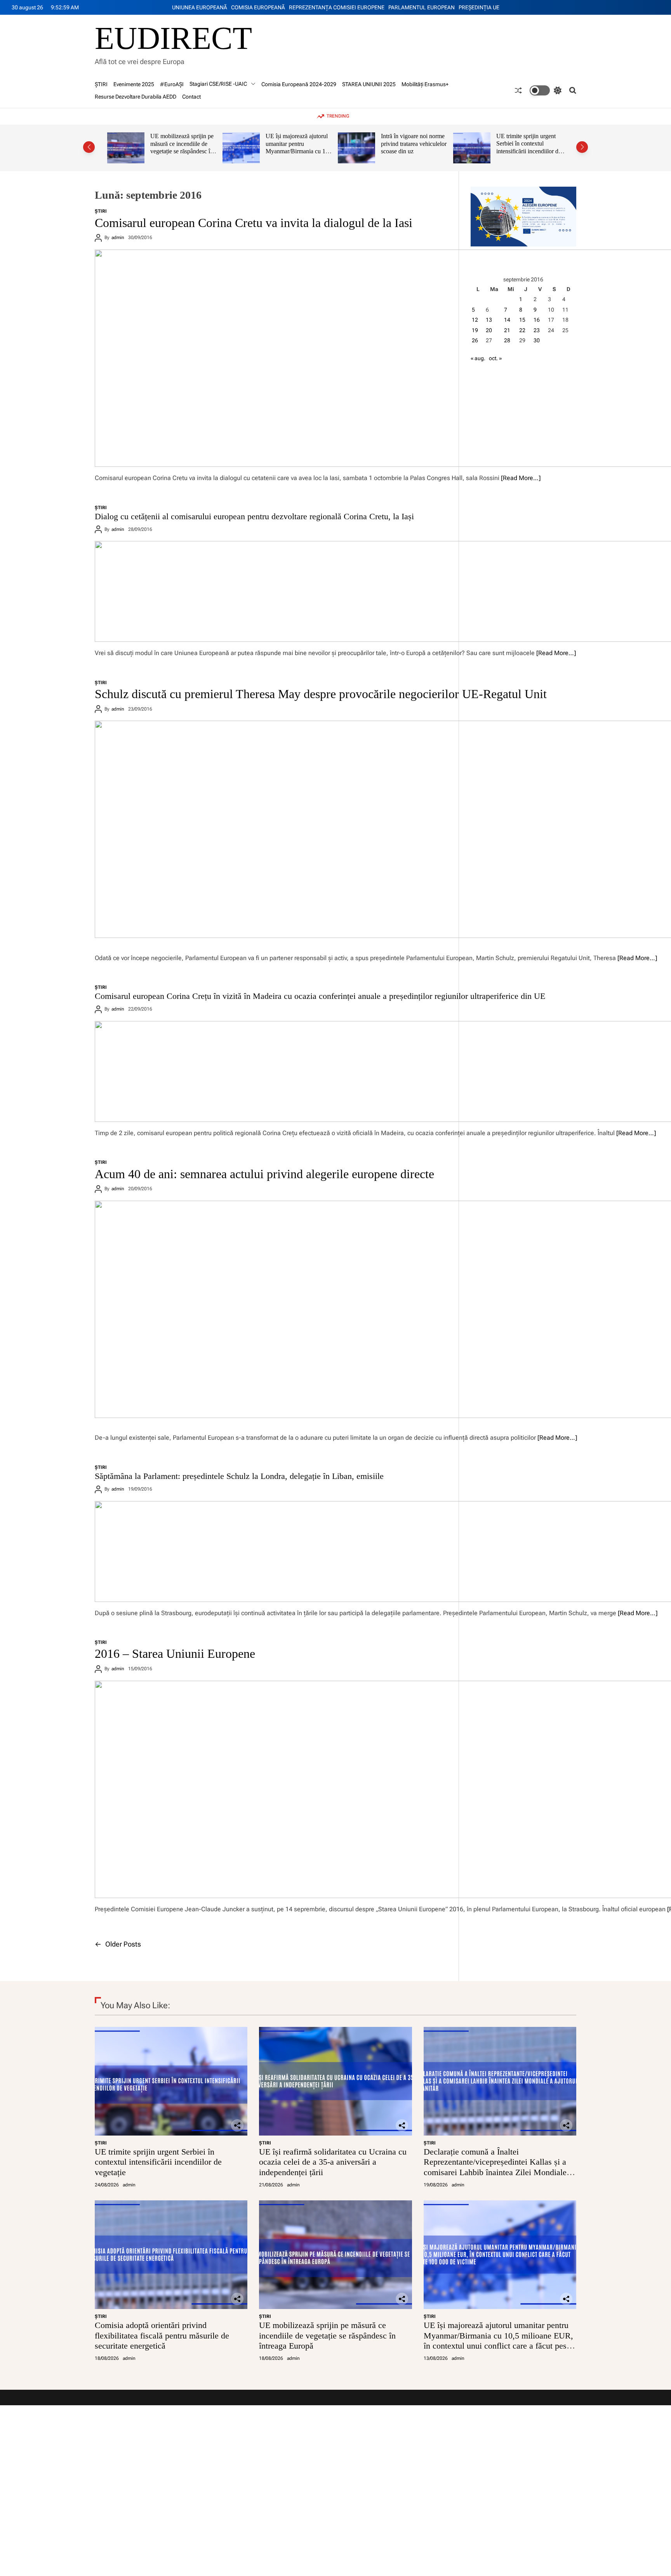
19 (475, 330)
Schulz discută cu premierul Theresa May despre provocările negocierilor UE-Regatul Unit (321, 694)
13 (489, 320)
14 (507, 320)
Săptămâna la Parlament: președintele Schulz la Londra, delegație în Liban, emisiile (239, 1476)
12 (475, 320)
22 (522, 330)
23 (537, 330)
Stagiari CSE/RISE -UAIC (218, 84)
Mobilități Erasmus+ (425, 84)
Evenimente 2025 (134, 84)
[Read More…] (521, 478)
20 (489, 330)
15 (522, 320)
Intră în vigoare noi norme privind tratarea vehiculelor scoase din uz (298, 144)
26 (475, 340)
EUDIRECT (173, 38)
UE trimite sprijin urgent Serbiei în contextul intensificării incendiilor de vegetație (413, 147)
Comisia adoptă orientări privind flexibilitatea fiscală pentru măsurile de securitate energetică (162, 2335)
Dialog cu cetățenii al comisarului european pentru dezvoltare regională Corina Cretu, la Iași (254, 516)
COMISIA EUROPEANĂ (258, 7)
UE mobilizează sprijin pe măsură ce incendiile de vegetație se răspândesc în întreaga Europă (327, 2335)
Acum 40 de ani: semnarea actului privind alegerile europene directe (264, 1174)
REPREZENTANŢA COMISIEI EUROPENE (337, 7)
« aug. (478, 358)
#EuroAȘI (172, 84)
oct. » (495, 358)
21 (507, 330)
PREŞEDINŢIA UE (479, 7)
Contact (191, 97)
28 (507, 340)
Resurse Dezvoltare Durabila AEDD (136, 97)
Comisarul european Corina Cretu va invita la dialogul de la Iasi (254, 223)
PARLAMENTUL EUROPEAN (422, 7)
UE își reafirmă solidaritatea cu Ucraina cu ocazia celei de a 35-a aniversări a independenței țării (530, 147)
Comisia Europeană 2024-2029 (299, 84)
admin (118, 237)
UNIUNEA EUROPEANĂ (200, 7)
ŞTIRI (101, 84)
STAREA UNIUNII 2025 (369, 84)
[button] (89, 147)
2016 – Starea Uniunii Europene (175, 1654)
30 (537, 340)
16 (537, 320)
